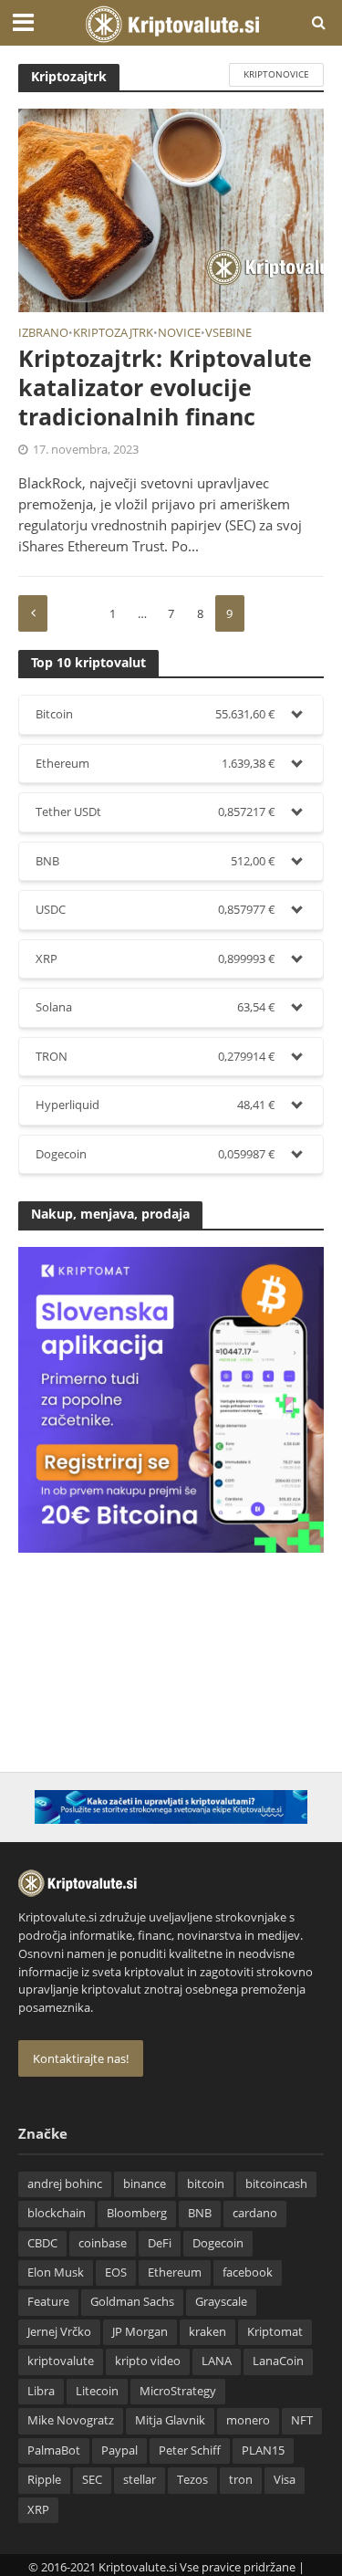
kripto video (148, 2361)
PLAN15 (263, 2450)
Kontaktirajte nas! (81, 2058)
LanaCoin (278, 2361)
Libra (41, 2391)
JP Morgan (140, 2332)
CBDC (42, 2243)
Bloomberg (137, 2213)
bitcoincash (276, 2184)
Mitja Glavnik (170, 2420)
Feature (48, 2302)
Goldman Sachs (132, 2302)
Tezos (192, 2480)
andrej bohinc (65, 2184)
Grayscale (221, 2302)
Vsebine (228, 334)
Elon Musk (56, 2272)
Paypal (119, 2450)
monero (248, 2420)
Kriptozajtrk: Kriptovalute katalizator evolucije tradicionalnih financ (165, 387)
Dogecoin (218, 2243)
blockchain (57, 2213)
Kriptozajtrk (113, 334)
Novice (179, 334)
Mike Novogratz (71, 2420)
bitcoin (206, 2184)
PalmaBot (54, 2450)
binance (145, 2184)
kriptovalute (61, 2361)
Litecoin (97, 2391)
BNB (200, 2213)
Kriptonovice (276, 74)
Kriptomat (275, 2332)
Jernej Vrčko (59, 2332)
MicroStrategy (178, 2391)
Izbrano (43, 334)
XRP (38, 2510)
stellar (140, 2480)
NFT (302, 2420)
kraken (207, 2332)
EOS (116, 2272)
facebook (248, 2272)
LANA (217, 2361)
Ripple (44, 2480)
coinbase (103, 2243)
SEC (92, 2480)
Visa (285, 2480)
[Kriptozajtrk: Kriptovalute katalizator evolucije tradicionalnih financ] (171, 209)
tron (241, 2480)
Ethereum (175, 2272)
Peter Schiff (190, 2450)
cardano (255, 2213)
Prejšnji (33, 613)
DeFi (160, 2243)
